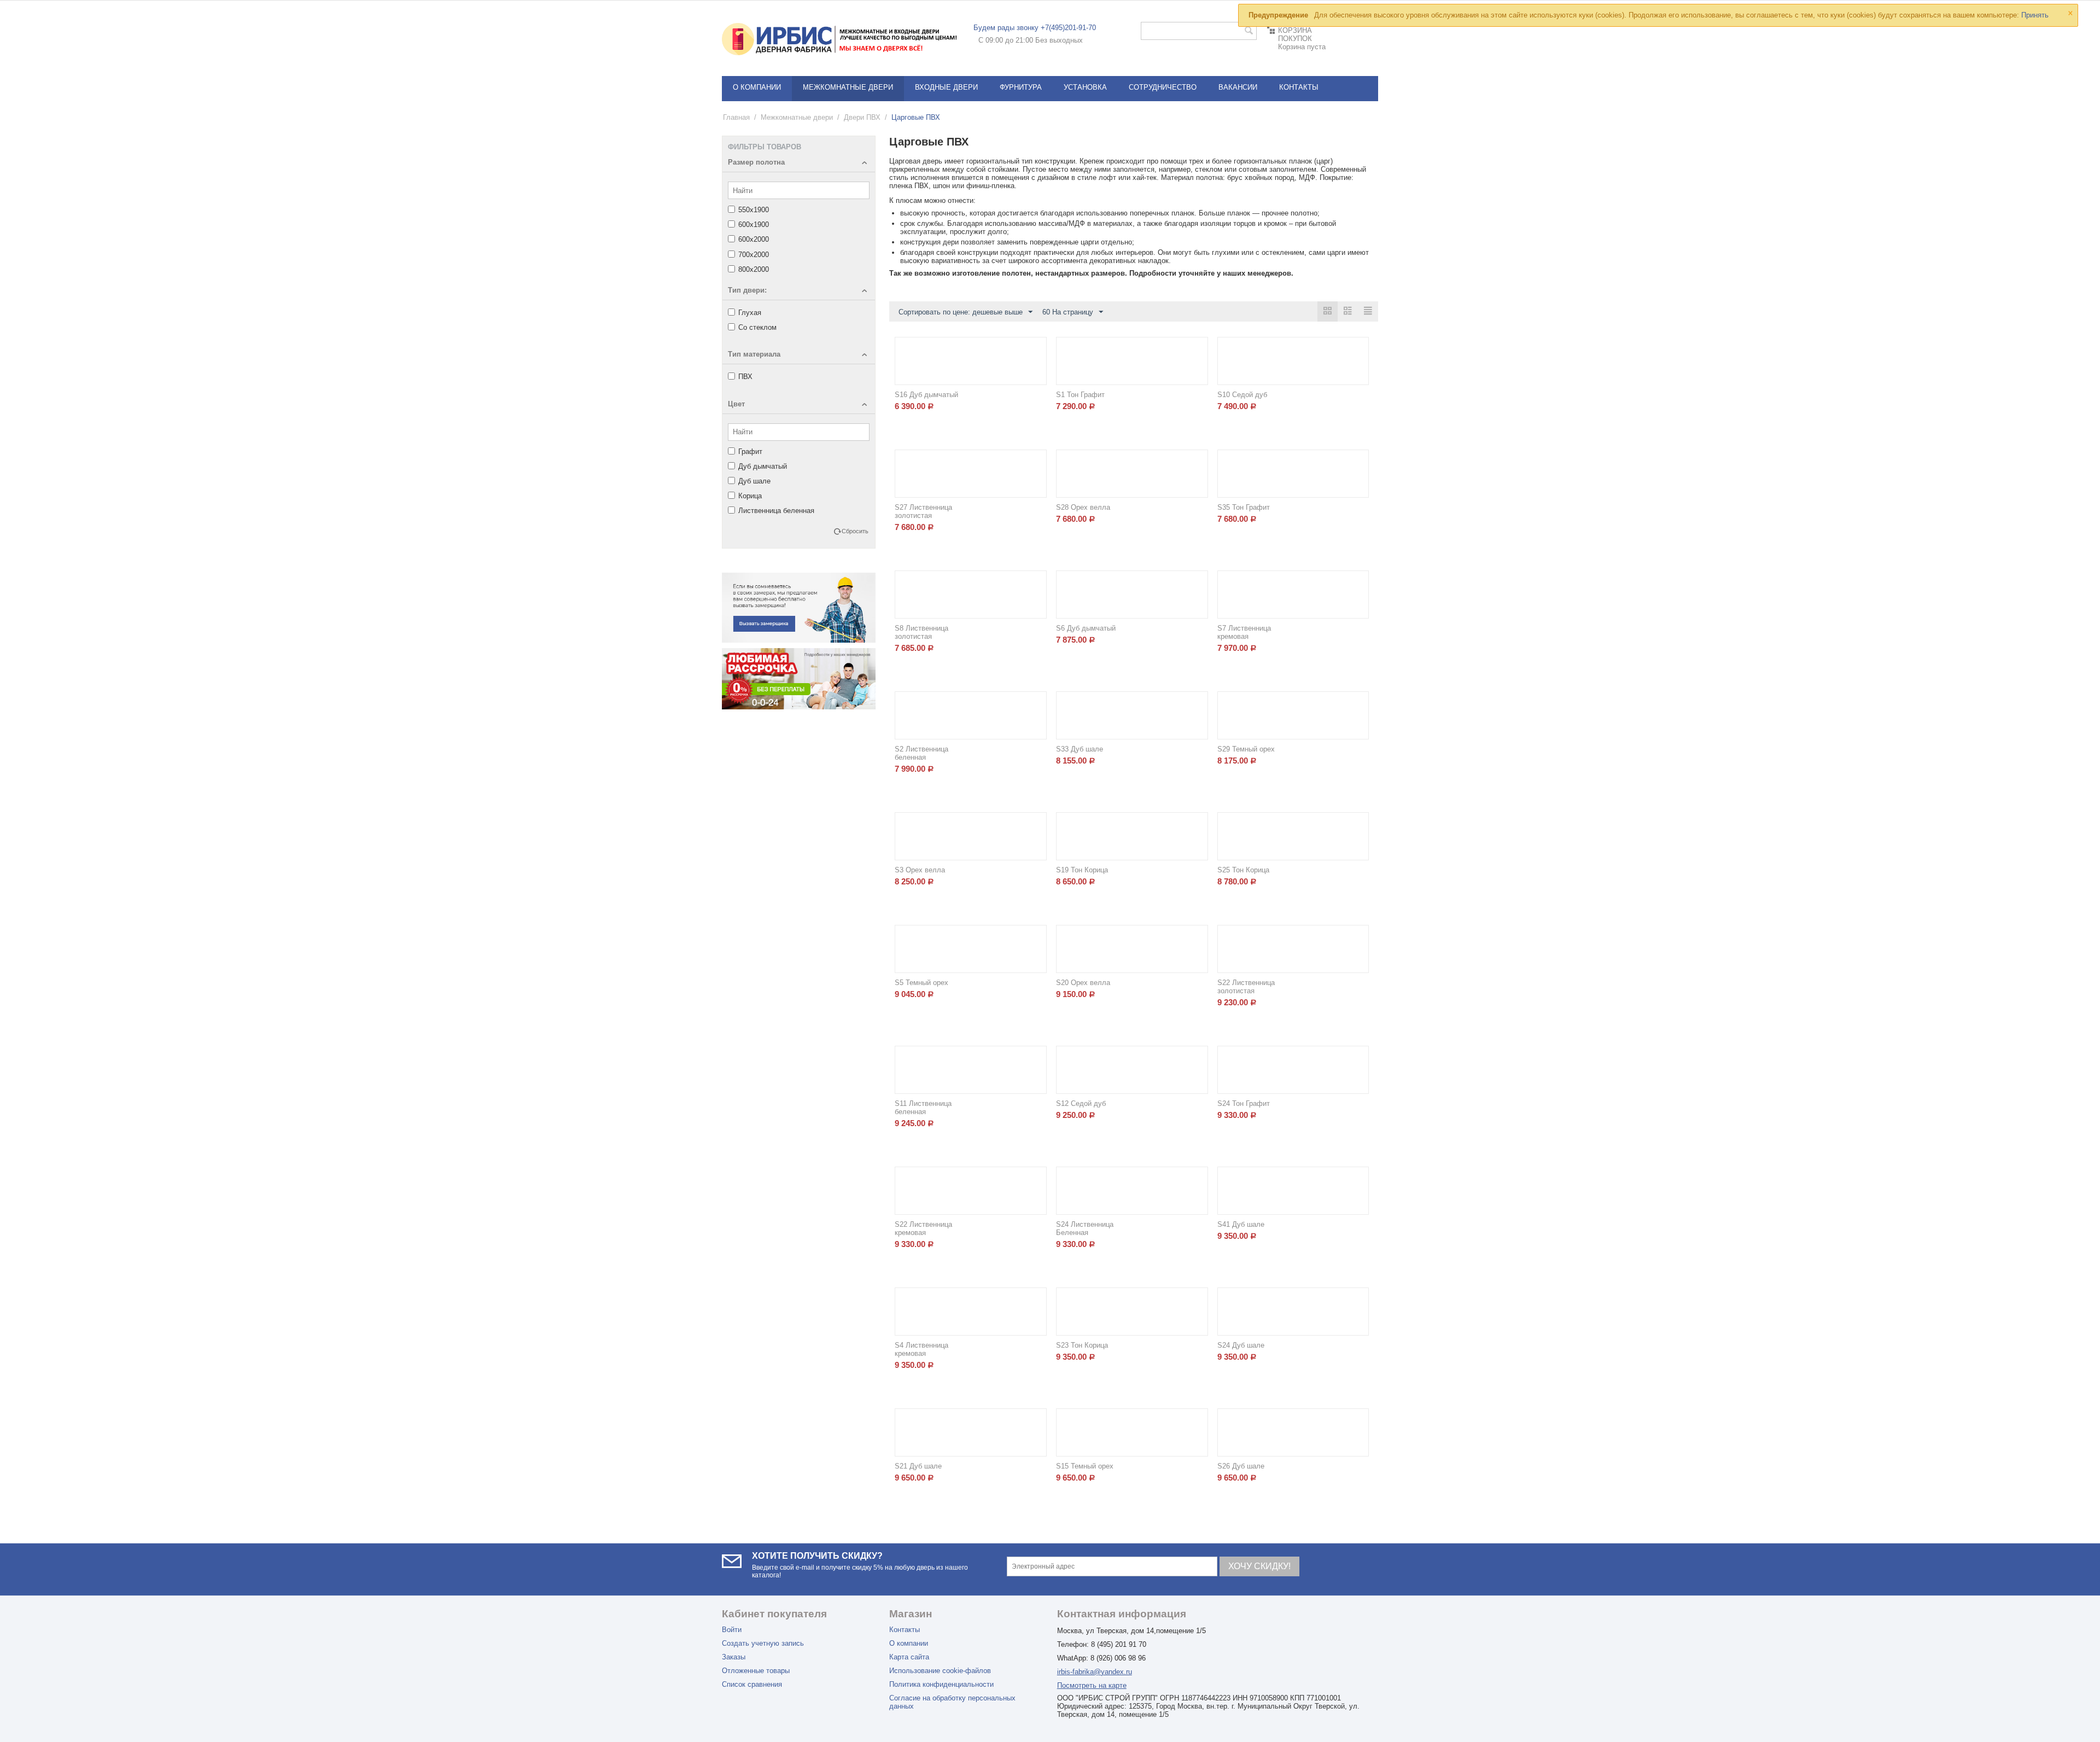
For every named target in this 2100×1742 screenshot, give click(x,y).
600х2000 (754, 239)
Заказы (734, 1657)
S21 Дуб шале (918, 1466)
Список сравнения (752, 1684)
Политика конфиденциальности (941, 1684)
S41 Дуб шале (1241, 1224)
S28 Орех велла (1083, 507)
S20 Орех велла (1083, 983)
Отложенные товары (756, 1671)
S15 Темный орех (1085, 1466)
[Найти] (1249, 32)
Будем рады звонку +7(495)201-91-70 (1035, 28)
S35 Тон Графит (1244, 507)
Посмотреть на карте (1092, 1685)
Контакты (1299, 87)
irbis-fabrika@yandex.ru (1095, 1672)
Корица (750, 496)
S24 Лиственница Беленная (1085, 1228)
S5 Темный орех (921, 983)
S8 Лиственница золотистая (921, 632)
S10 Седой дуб (1242, 395)
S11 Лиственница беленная (923, 1108)
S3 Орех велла (920, 870)
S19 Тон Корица (1082, 870)
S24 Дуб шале (1241, 1345)
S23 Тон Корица (1082, 1345)
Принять (2035, 15)
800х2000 (754, 269)
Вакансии (1238, 87)
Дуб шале (754, 481)
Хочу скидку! (1259, 1566)
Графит (750, 451)
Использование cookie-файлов (940, 1671)
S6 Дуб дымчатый (1086, 628)
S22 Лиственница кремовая (923, 1228)
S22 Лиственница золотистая (1246, 987)
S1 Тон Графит (1080, 395)
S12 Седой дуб (1081, 1103)
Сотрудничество (1163, 87)
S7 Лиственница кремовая (1244, 632)
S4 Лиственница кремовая (921, 1349)
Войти (732, 1630)
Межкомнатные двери (848, 87)
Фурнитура (1021, 87)
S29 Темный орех (1246, 749)
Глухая (750, 313)
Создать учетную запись (763, 1643)
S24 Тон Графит (1244, 1103)
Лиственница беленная (776, 511)
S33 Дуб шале (1080, 749)
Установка (1085, 87)
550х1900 (754, 210)
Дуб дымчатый (763, 466)
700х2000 (754, 255)
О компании (757, 87)
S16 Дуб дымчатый (926, 395)
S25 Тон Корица (1243, 870)
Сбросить (855, 531)
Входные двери (946, 87)
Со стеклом (757, 327)
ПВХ (745, 377)
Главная (736, 117)
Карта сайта (909, 1657)
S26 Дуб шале (1241, 1466)
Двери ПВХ (862, 117)
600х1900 (754, 225)
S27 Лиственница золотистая (923, 511)
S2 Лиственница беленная (921, 753)
